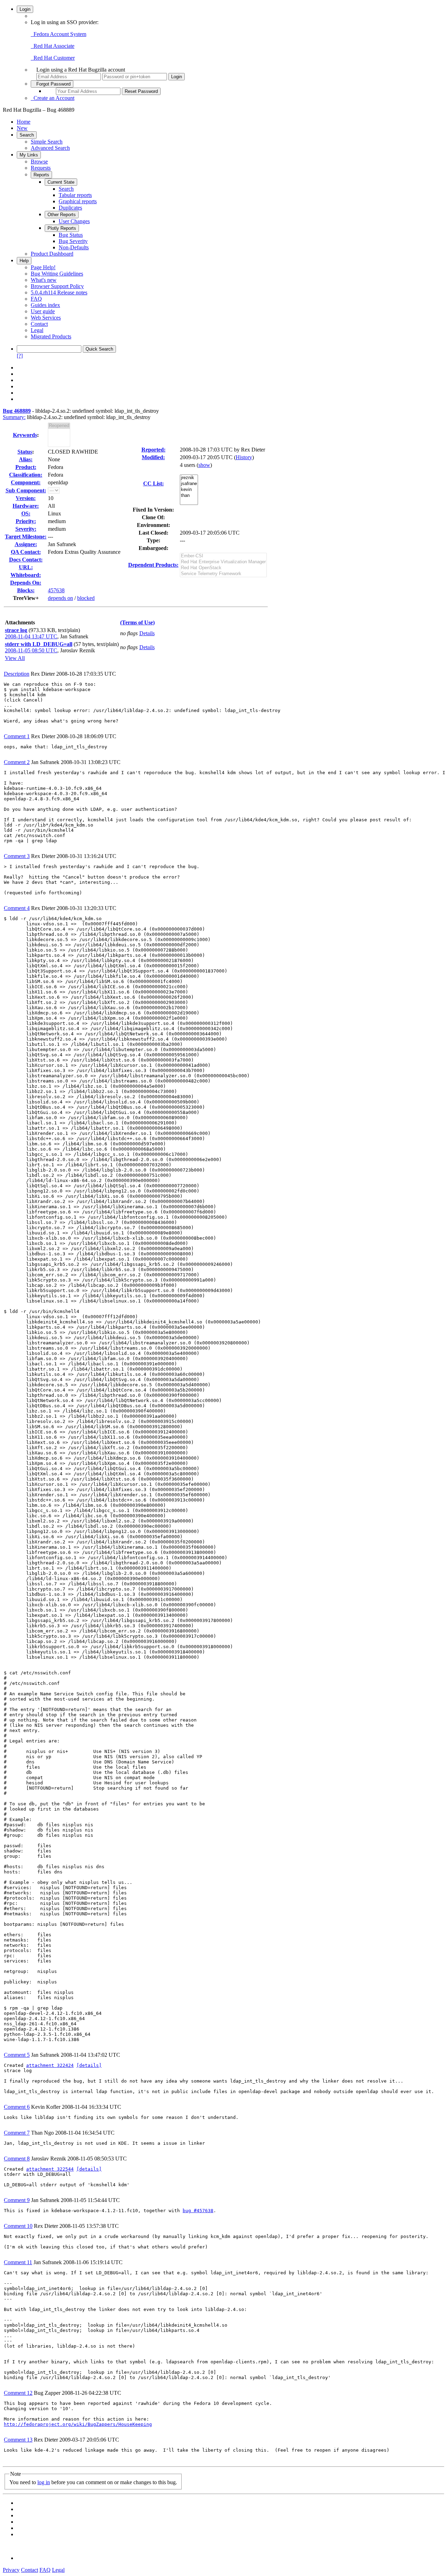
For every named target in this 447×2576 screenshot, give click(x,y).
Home (24, 122)
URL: (26, 567)
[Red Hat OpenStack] (223, 568)
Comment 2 (17, 762)
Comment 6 (17, 2107)
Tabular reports (75, 195)
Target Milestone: (26, 537)
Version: (26, 498)
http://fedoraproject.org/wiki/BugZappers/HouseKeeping (78, 2424)
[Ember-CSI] (223, 556)
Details (147, 633)
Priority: (26, 521)
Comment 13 (18, 2440)
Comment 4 (17, 908)
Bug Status (71, 235)
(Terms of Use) (137, 622)
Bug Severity (73, 241)
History (244, 457)
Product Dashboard (52, 254)
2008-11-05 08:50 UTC (31, 650)
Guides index (45, 305)
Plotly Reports (62, 228)
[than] (189, 496)
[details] (89, 2065)
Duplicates (70, 208)
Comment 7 (17, 2133)
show (204, 465)
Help (24, 261)
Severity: (26, 529)
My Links (29, 155)
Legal (37, 330)
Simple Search (47, 142)
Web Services (46, 318)
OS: (26, 513)
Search (27, 135)
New (22, 128)
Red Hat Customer (53, 58)
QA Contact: (26, 552)
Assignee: (26, 544)
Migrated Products (51, 336)
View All (15, 658)
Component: (26, 482)
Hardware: (26, 506)
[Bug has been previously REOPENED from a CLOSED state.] (59, 426)
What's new (44, 280)
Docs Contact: (26, 560)
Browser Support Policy (57, 286)
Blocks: (26, 590)
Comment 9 (17, 2200)
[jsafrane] (189, 484)
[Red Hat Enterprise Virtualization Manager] (223, 562)
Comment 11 (18, 2262)
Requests (41, 168)
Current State (61, 182)
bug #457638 (198, 2211)
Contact (39, 324)
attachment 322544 (50, 2169)
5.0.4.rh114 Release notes (59, 292)
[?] (20, 356)
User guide (43, 311)
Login (25, 9)
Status (25, 452)
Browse (39, 162)
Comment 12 (18, 2393)
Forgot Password (52, 84)
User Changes (74, 221)
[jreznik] (189, 478)
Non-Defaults (74, 247)
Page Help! (43, 267)
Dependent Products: (153, 565)
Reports (41, 175)
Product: (26, 467)
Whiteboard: (26, 575)
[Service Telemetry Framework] (223, 574)
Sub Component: (26, 490)
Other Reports (62, 215)
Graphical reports (78, 201)
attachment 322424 (50, 2065)
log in (44, 2482)
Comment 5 (17, 2055)
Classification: (26, 475)
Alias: (26, 459)
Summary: (14, 417)
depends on (60, 598)
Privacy (11, 2570)
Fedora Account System (58, 34)
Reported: (153, 450)
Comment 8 (17, 2159)
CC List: (153, 483)
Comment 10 (18, 2226)
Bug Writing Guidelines (57, 274)
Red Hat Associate (53, 46)
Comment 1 (17, 736)
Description (17, 674)
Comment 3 (17, 856)
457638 (56, 590)
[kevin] (189, 490)
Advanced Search (50, 148)
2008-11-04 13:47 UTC (31, 636)
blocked (86, 598)
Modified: (153, 457)
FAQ (36, 299)
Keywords (25, 435)
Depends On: (26, 583)
